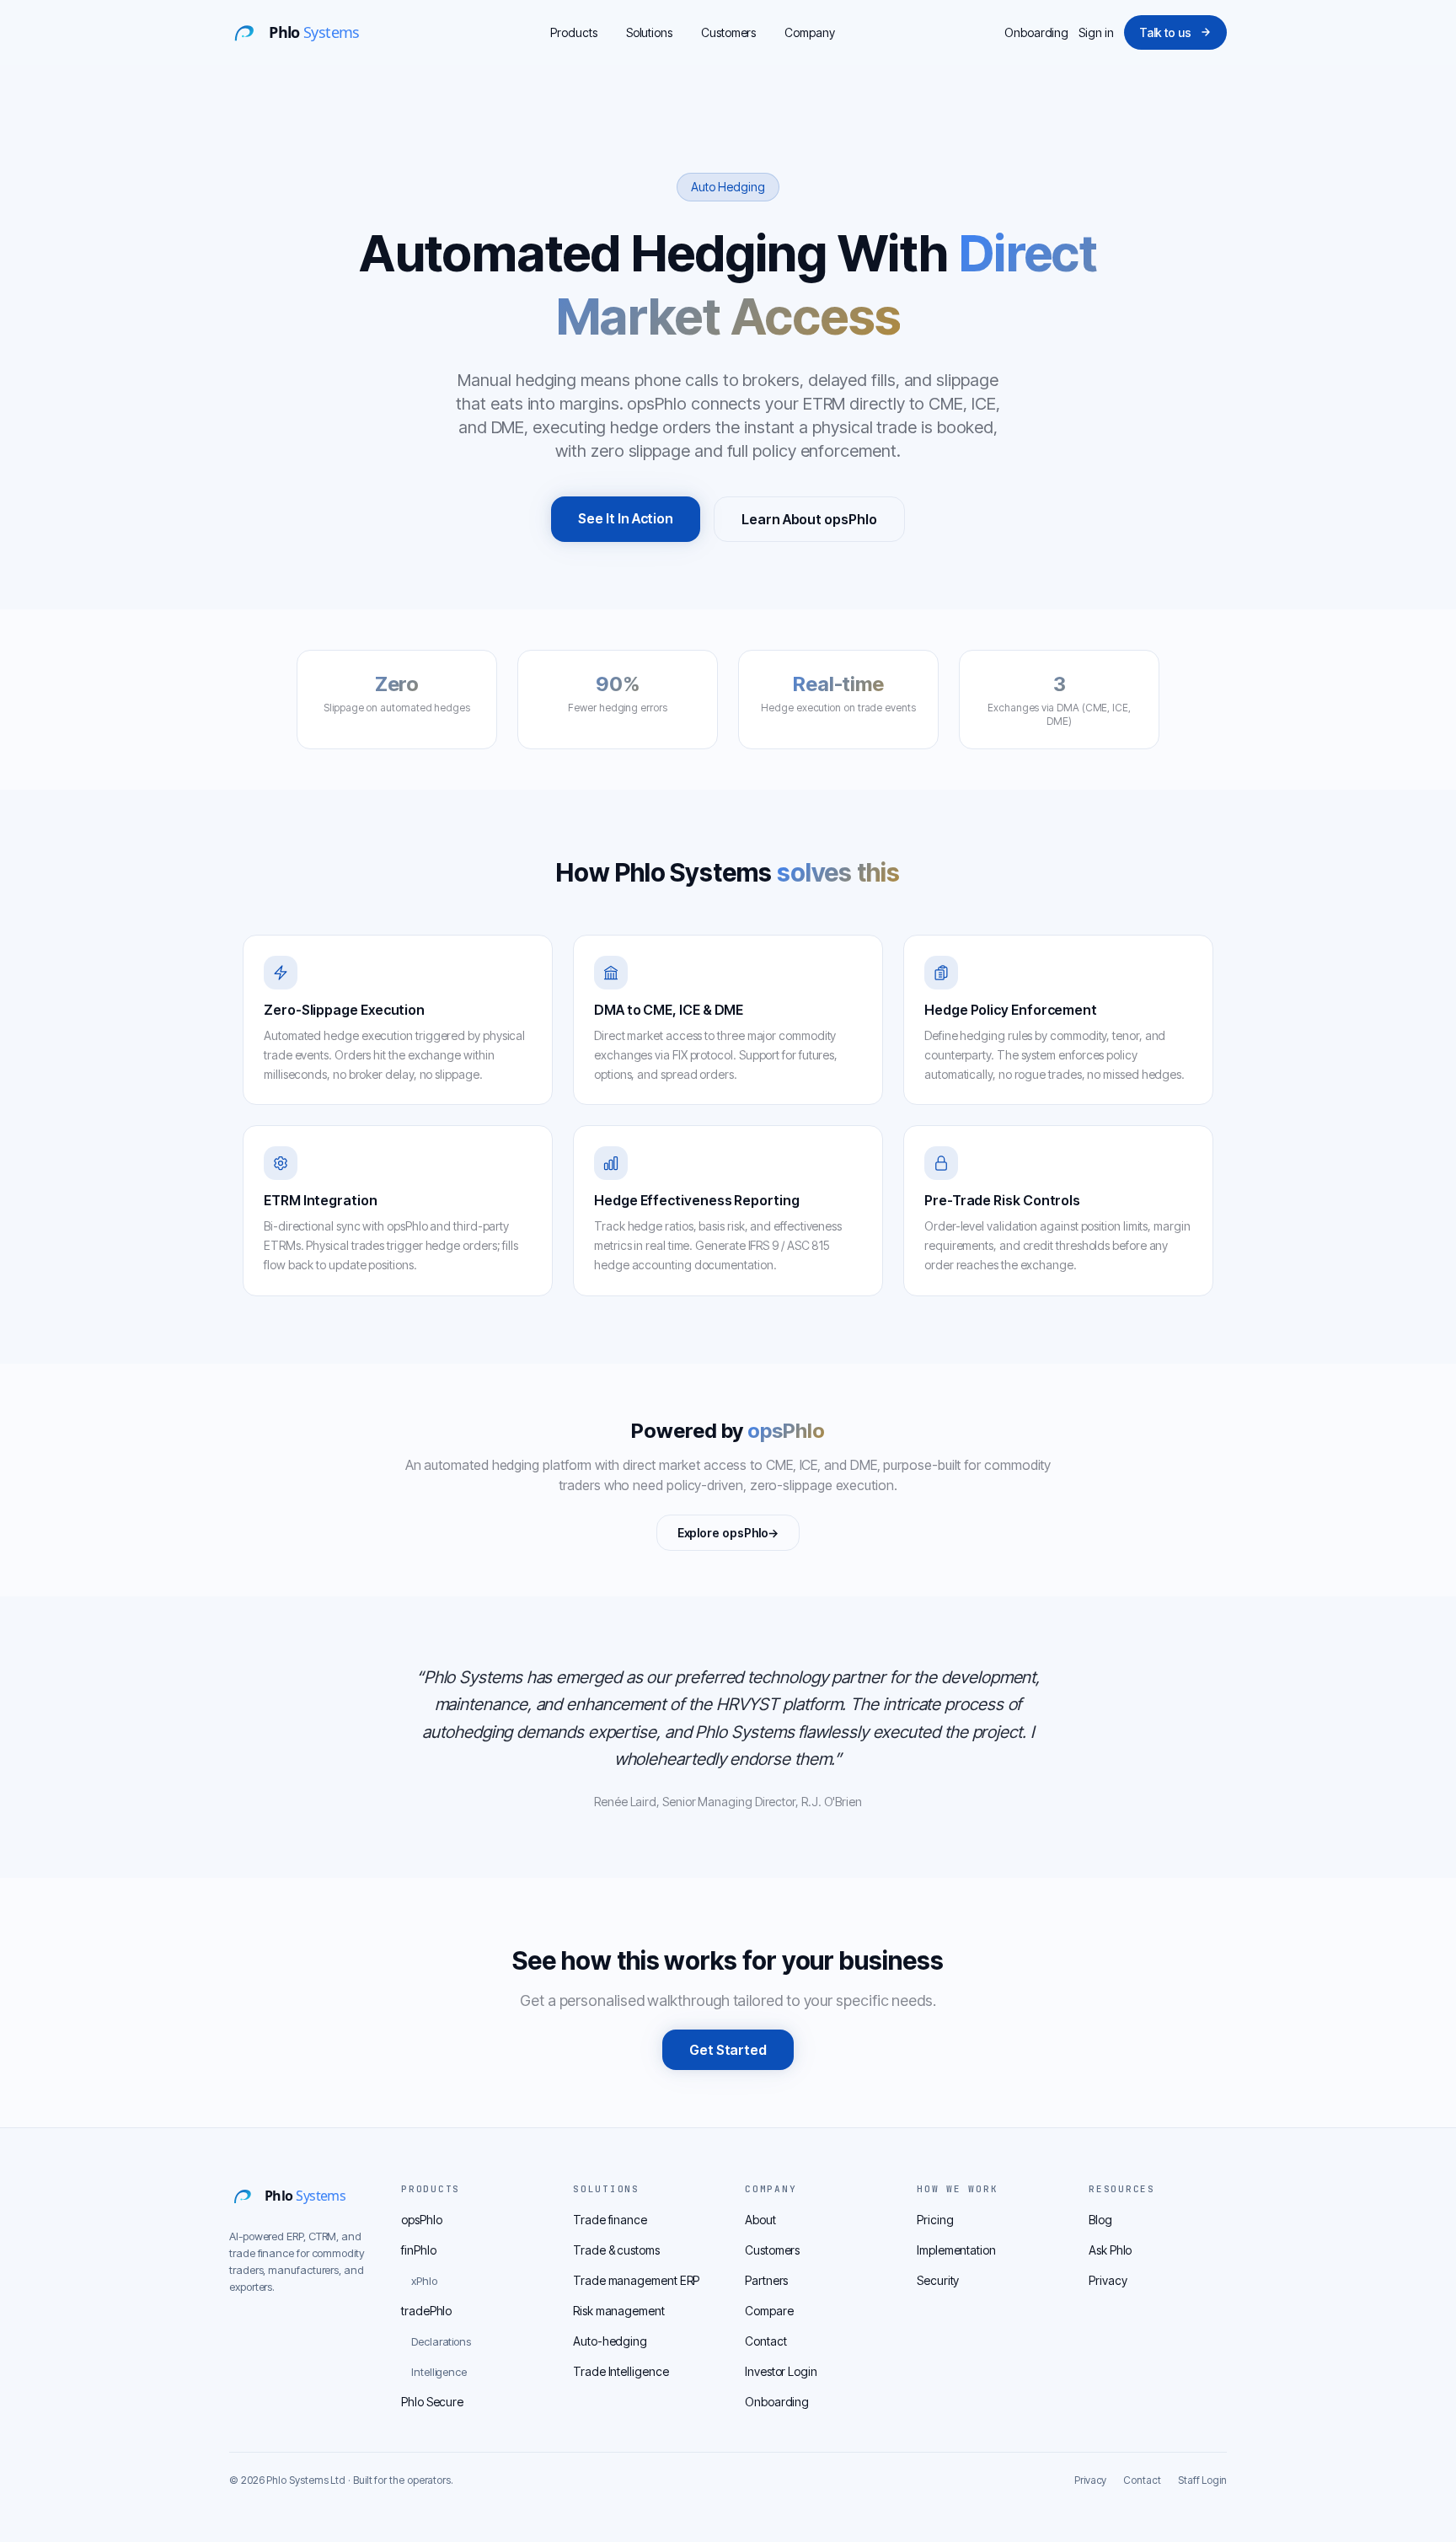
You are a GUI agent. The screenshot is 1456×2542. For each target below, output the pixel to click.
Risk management (619, 2311)
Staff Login (1202, 2480)
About (760, 2220)
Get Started (728, 2050)
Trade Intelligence (621, 2371)
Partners (766, 2280)
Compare (769, 2311)
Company (809, 32)
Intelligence (439, 2372)
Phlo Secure (432, 2402)
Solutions (649, 32)
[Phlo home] (305, 32)
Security (938, 2280)
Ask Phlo (1110, 2250)
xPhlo (424, 2281)
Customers (728, 32)
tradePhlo (426, 2311)
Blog (1100, 2220)
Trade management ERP (636, 2280)
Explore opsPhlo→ (728, 1533)
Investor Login (781, 2371)
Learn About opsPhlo (809, 519)
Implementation (956, 2250)
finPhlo (418, 2250)
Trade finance (610, 2220)
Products (573, 32)
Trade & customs (616, 2250)
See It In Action (626, 518)
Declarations (441, 2341)
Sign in (1096, 32)
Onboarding (1036, 32)
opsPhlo (421, 2220)
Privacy (1108, 2280)
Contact (765, 2341)
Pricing (935, 2220)
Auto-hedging (610, 2341)
